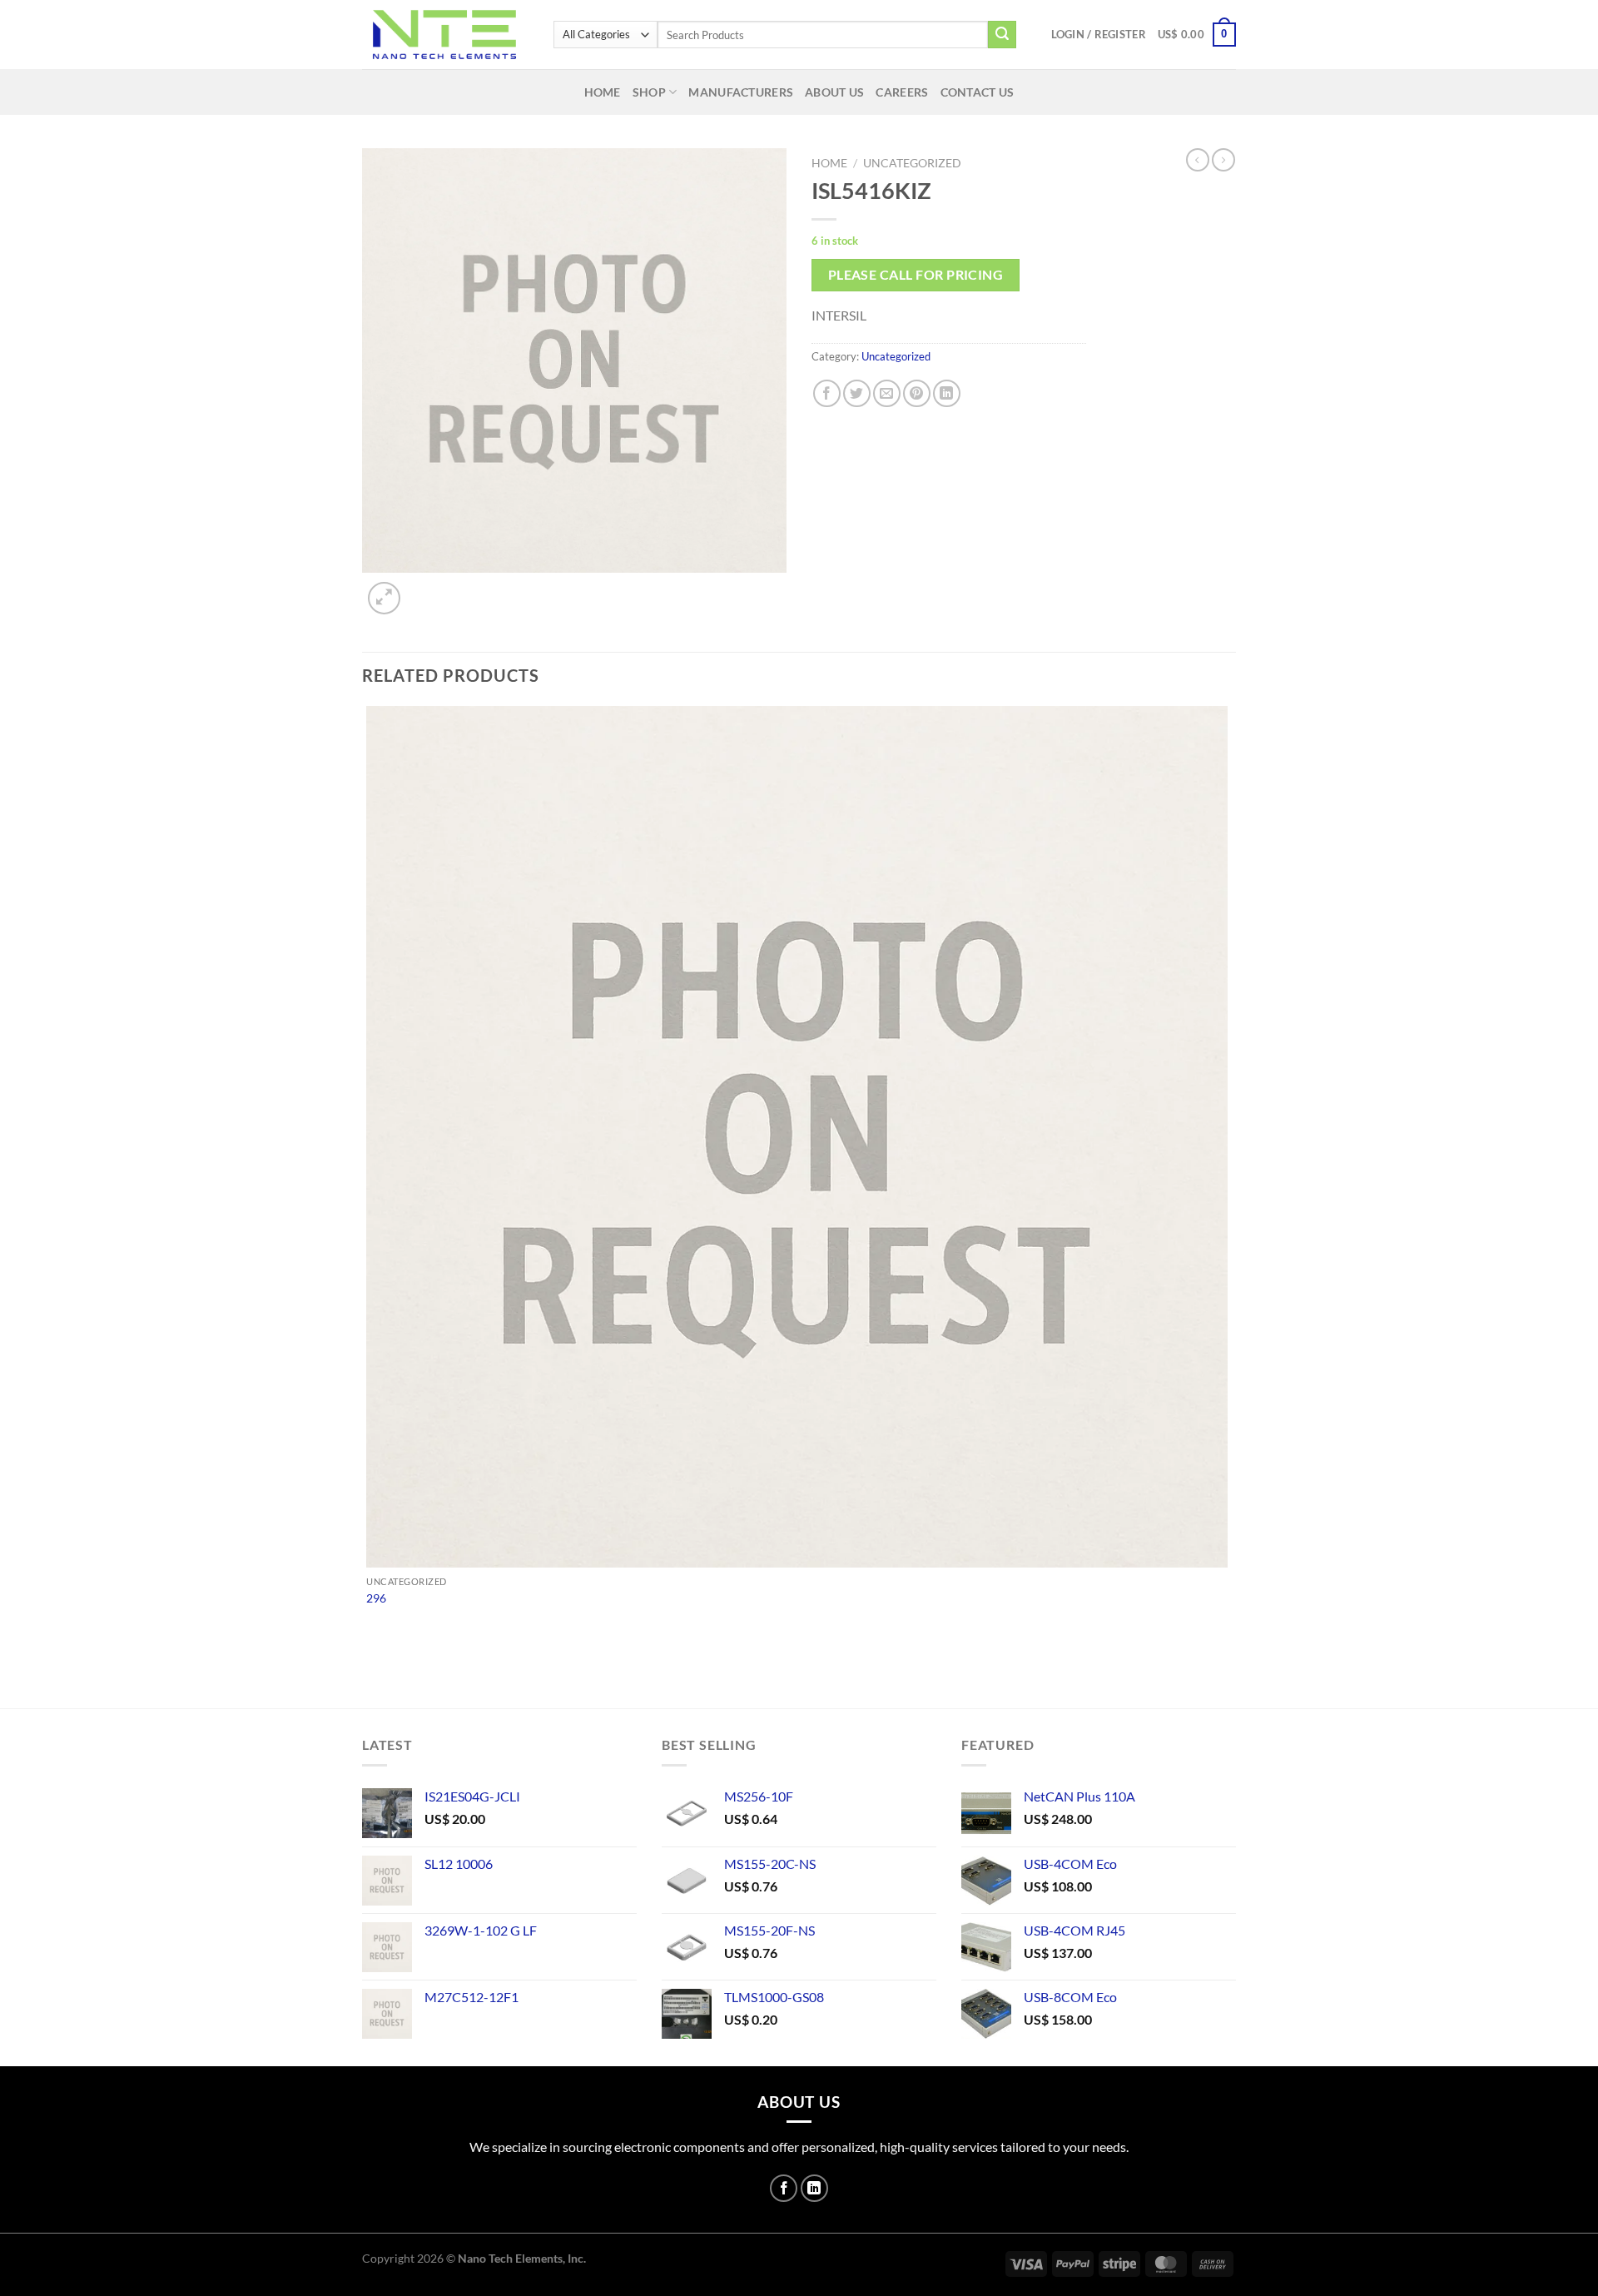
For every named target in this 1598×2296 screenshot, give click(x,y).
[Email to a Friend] (887, 393)
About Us (834, 92)
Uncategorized (912, 163)
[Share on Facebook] (827, 393)
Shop (649, 92)
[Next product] (1198, 160)
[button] (1099, 34)
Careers (902, 92)
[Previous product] (1223, 160)
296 (376, 1598)
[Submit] (1002, 35)
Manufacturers (741, 92)
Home (603, 92)
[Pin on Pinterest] (917, 393)
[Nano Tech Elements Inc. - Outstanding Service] (445, 35)
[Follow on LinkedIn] (814, 2188)
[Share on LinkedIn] (947, 393)
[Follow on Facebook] (784, 2188)
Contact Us (978, 92)
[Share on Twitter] (857, 393)
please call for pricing (916, 275)
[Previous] (370, 1679)
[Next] (424, 589)
